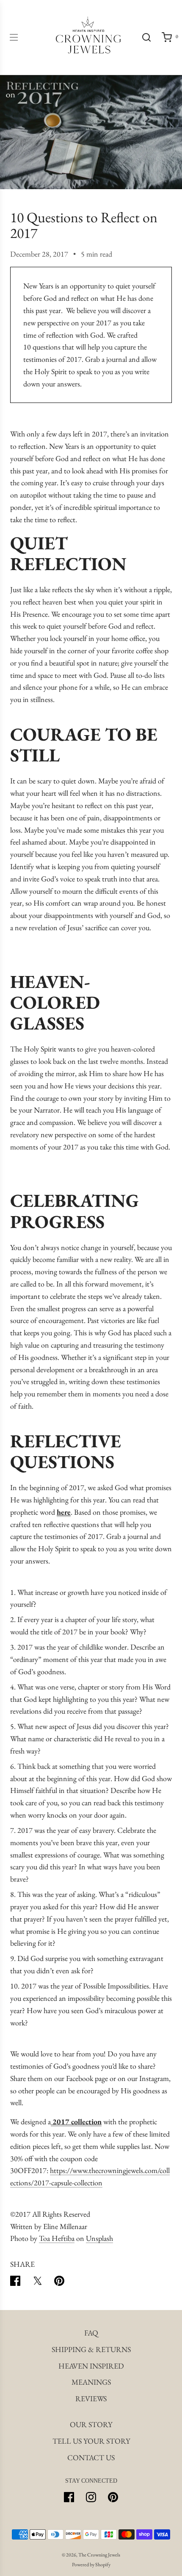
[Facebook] (69, 2497)
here (64, 1512)
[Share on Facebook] (15, 2283)
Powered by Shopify (91, 2565)
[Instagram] (91, 2497)
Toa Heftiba (57, 2238)
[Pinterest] (113, 2497)
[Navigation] (14, 37)
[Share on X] (37, 2283)
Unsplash (99, 2238)
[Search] (146, 37)
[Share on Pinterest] (59, 2283)
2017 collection (76, 2121)
